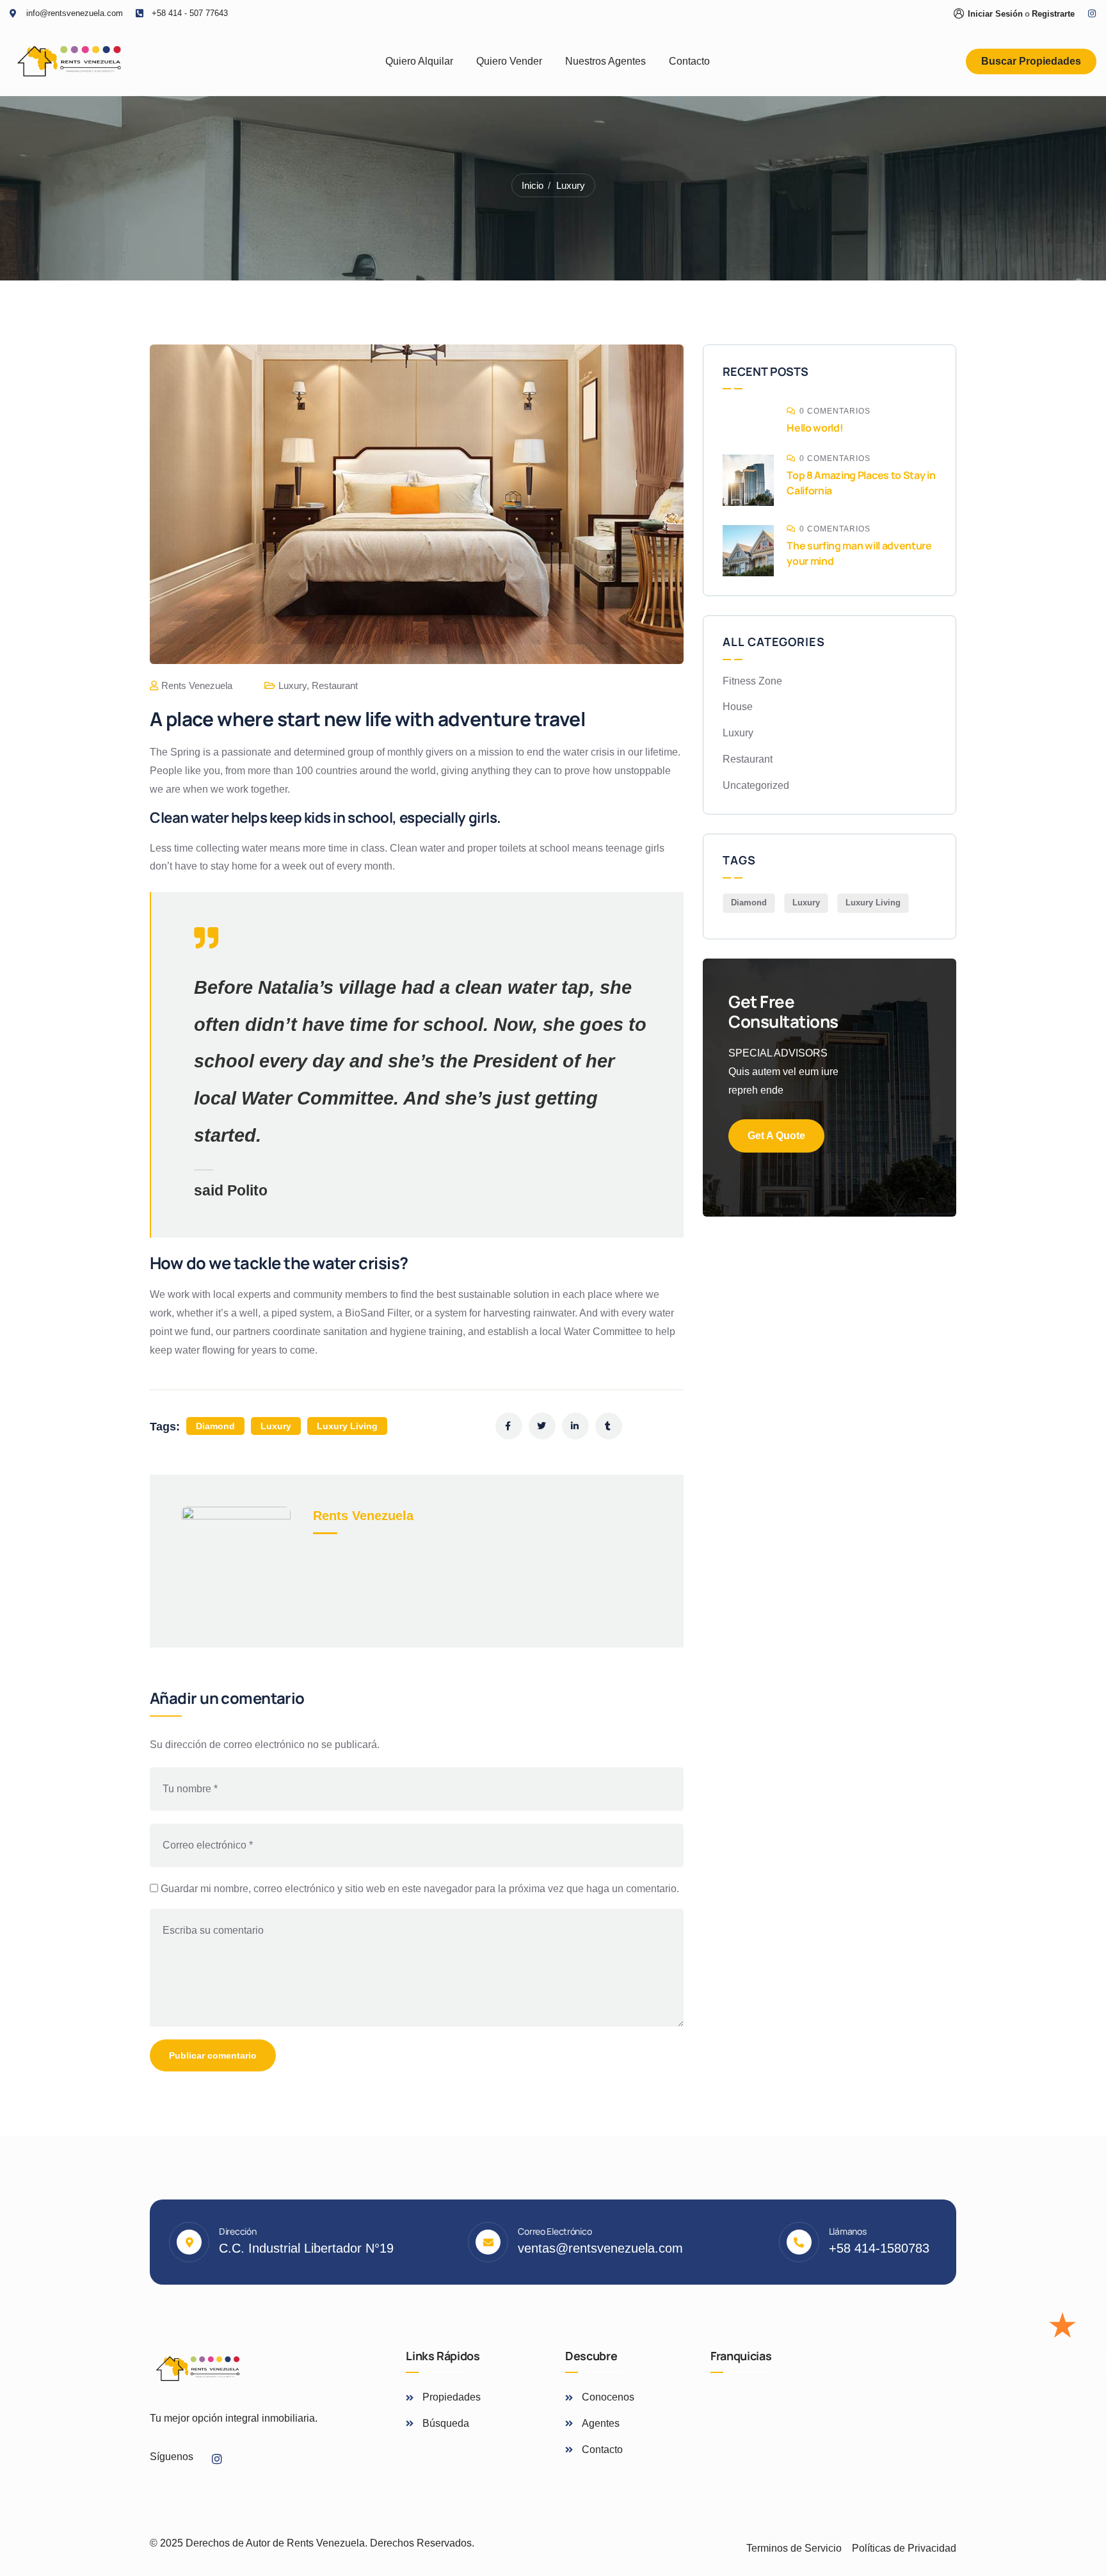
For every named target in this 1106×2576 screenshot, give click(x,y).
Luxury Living (347, 1426)
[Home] (69, 61)
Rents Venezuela (197, 685)
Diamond (215, 1426)
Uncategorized (756, 785)
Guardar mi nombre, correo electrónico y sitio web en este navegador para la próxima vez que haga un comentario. (420, 1889)
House (738, 707)
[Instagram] (1092, 13)
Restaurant (335, 685)
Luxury (571, 185)
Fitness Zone (752, 681)
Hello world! (815, 428)
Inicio (533, 185)
